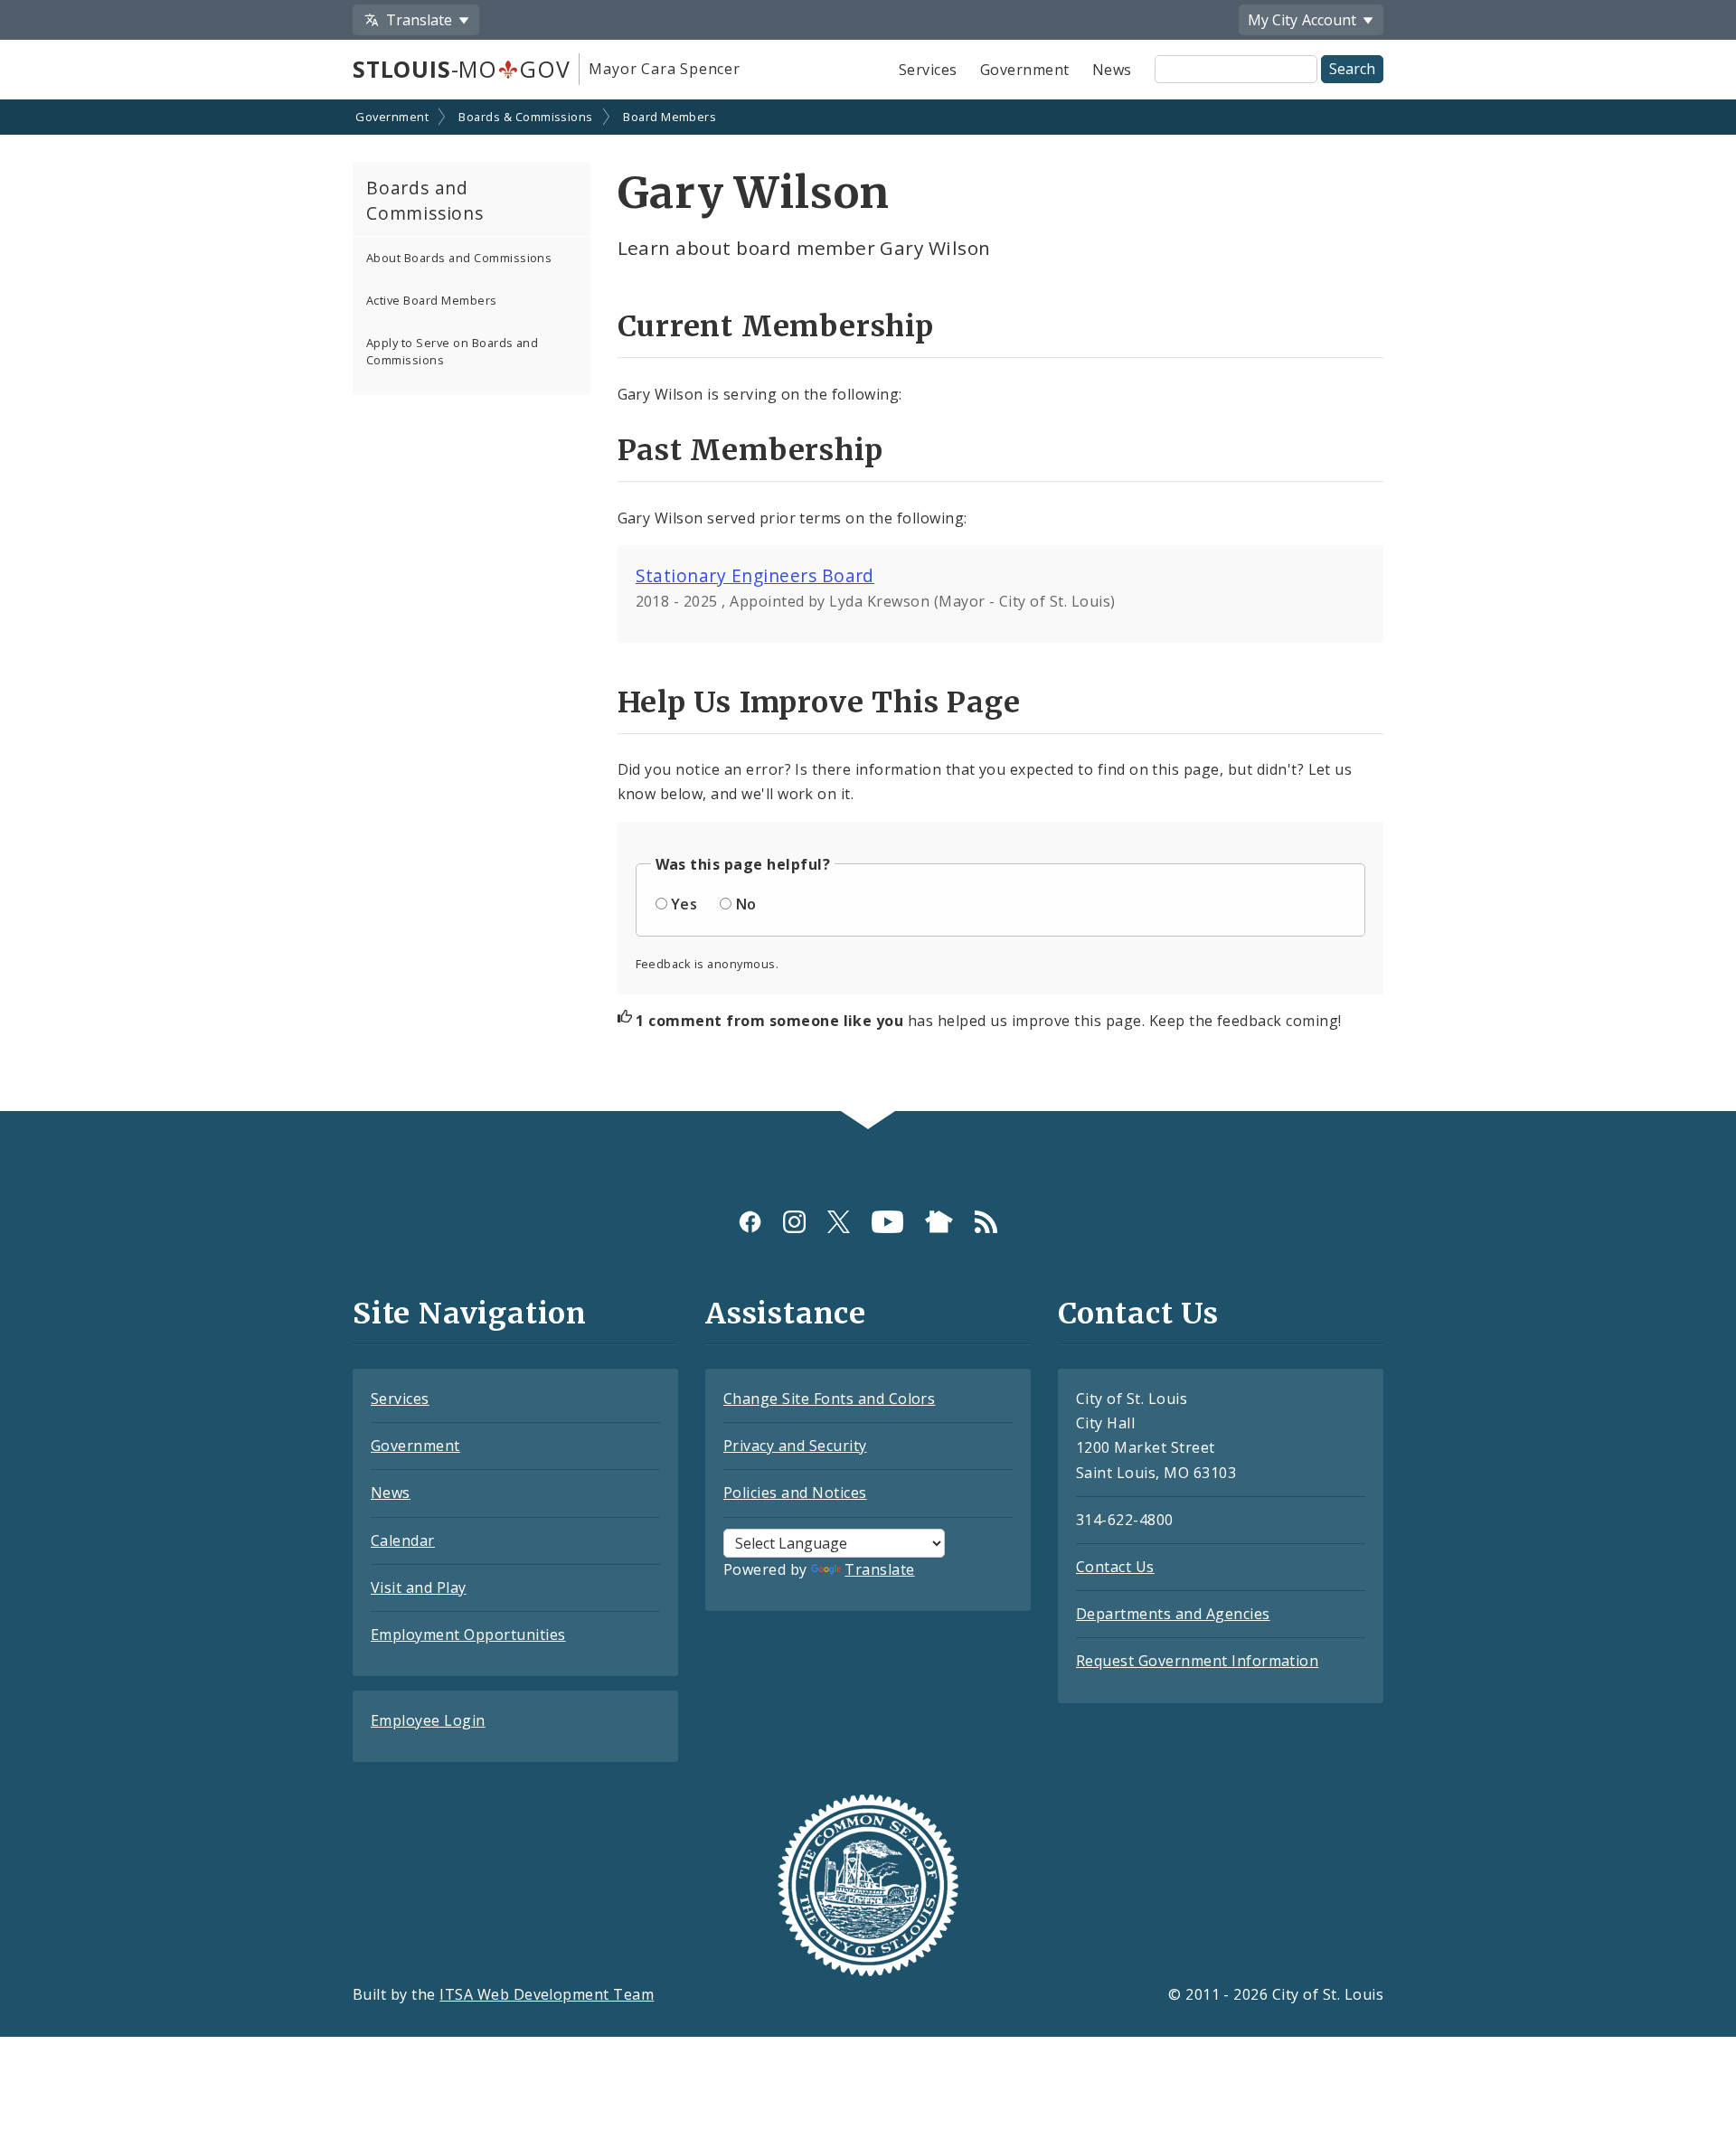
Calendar (403, 1540)
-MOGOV (461, 69)
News (1112, 70)
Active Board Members (432, 300)
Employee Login (428, 1720)
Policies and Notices (795, 1493)
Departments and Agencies (1173, 1614)
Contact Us (1115, 1567)
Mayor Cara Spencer (664, 69)
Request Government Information (1197, 1661)
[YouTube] (887, 1222)
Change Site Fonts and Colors (829, 1399)
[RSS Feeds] (986, 1222)
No (746, 904)
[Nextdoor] (939, 1222)
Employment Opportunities (468, 1634)
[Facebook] (750, 1222)
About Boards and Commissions (459, 258)
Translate (879, 1569)
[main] (868, 607)
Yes (684, 904)
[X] (839, 1222)
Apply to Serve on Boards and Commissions (452, 351)
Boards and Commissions (425, 201)
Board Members (670, 117)
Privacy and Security (795, 1446)
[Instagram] (794, 1222)
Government (1025, 70)
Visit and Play (419, 1587)
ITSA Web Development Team (547, 1994)
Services (928, 70)
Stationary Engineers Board (755, 575)
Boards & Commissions (526, 117)
